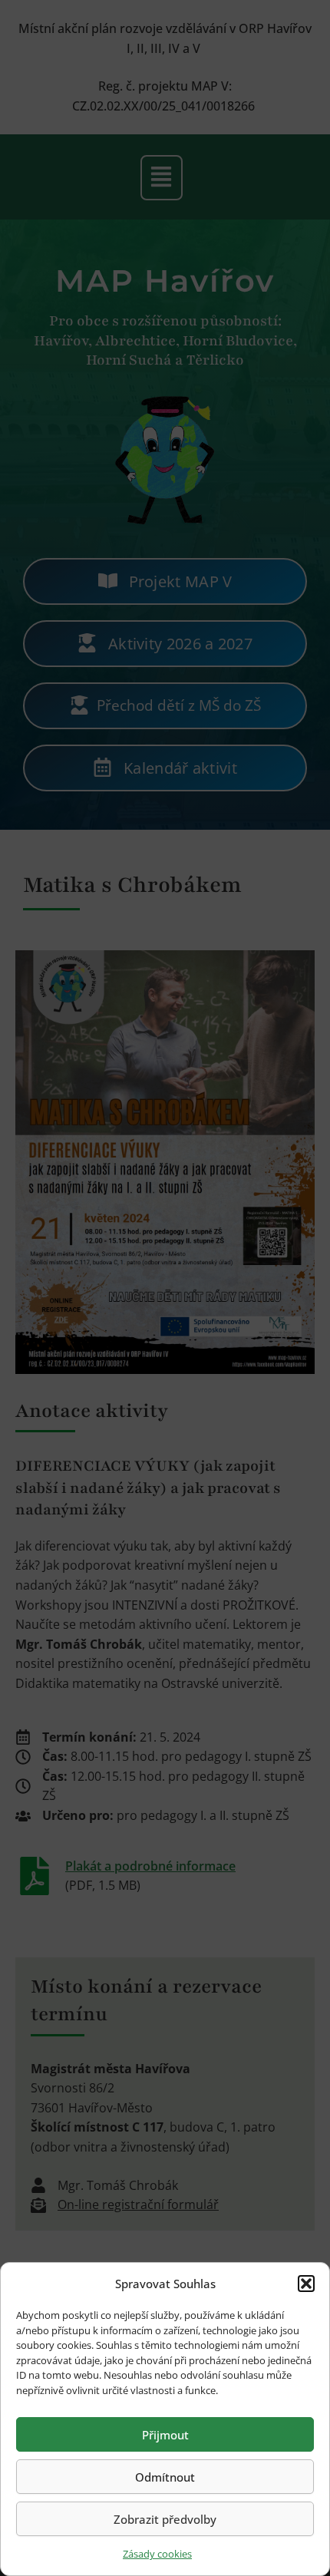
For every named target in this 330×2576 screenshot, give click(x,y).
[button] (306, 2284)
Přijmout (165, 2435)
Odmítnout (165, 2477)
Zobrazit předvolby (165, 2519)
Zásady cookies (157, 2554)
